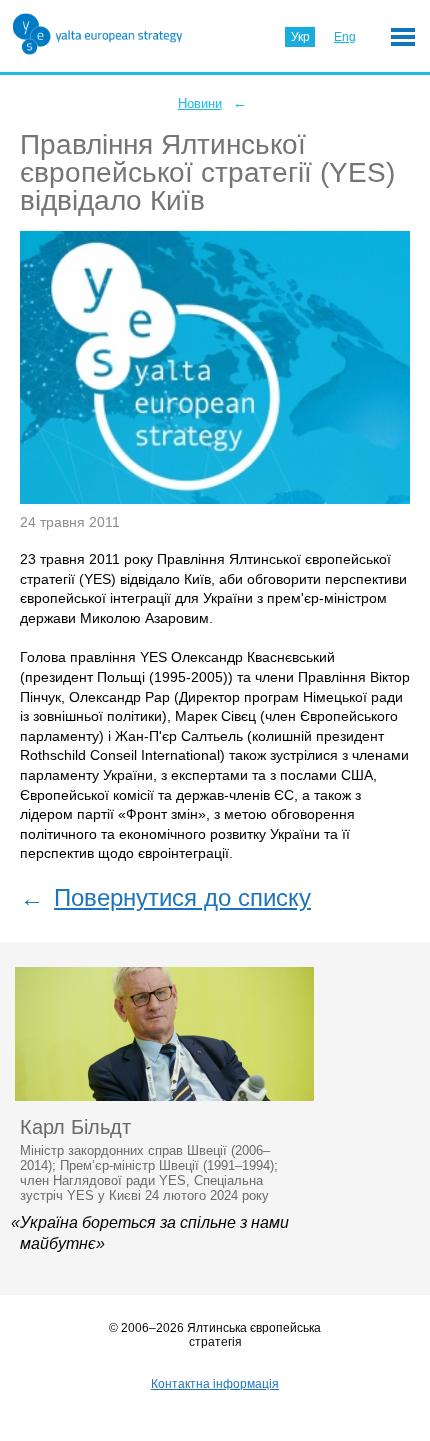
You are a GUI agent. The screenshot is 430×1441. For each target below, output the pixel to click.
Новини (200, 103)
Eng (345, 37)
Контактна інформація (215, 1384)
